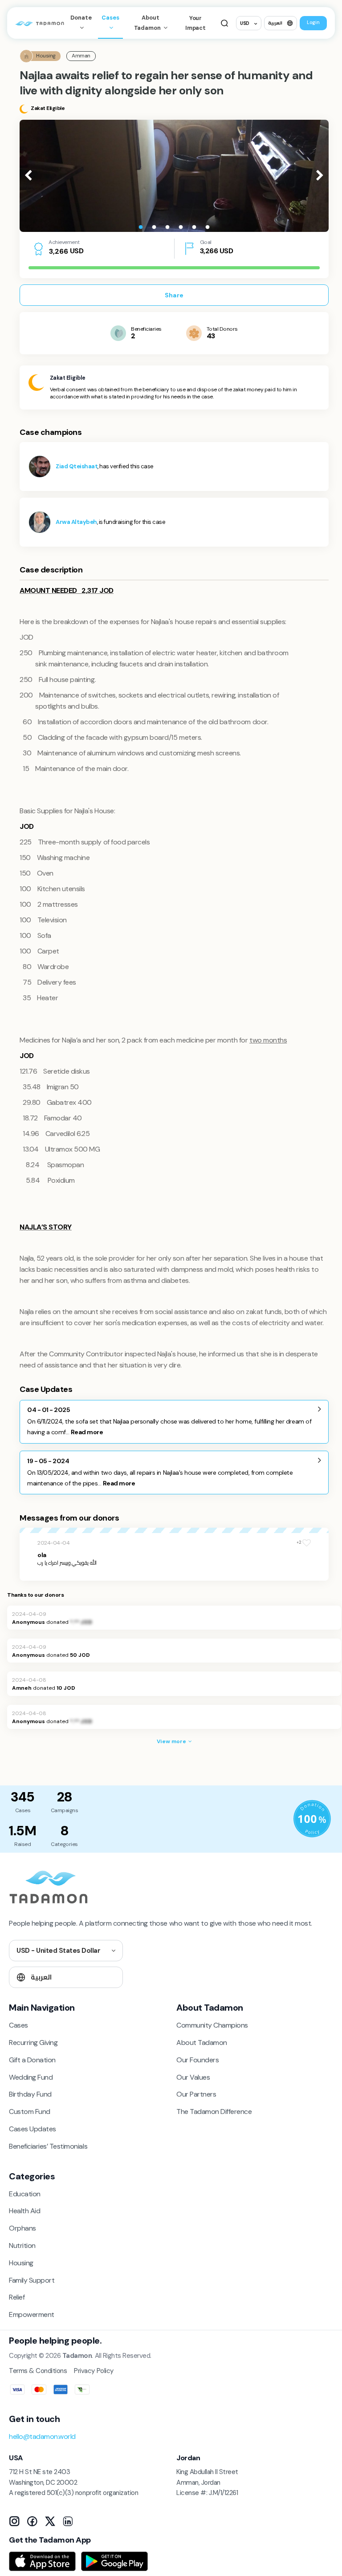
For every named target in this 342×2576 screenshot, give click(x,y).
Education (25, 2194)
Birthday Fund (30, 2094)
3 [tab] (167, 227)
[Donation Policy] (312, 1819)
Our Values (193, 2077)
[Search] (224, 23)
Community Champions (212, 2025)
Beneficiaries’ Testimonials (48, 2146)
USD (245, 23)
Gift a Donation (32, 2060)
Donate (81, 18)
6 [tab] (208, 227)
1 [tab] (141, 227)
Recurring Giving (33, 2043)
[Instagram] (14, 2521)
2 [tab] (154, 227)
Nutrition (22, 2245)
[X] (50, 2521)
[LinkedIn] (68, 2521)
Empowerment (32, 2314)
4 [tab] (181, 227)
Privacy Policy (94, 2371)
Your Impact (195, 23)
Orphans (22, 2228)
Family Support (32, 2280)
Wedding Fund (31, 2077)
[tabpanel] (174, 176)
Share (174, 295)
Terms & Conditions (38, 2371)
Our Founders (197, 2060)
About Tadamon (148, 23)
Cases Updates (33, 2129)
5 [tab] (194, 227)
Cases (110, 18)
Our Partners (196, 2094)
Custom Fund (30, 2112)
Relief (17, 2297)
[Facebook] (32, 2521)
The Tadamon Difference (214, 2112)
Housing (21, 2263)
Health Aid (24, 2211)
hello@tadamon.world (42, 2436)
